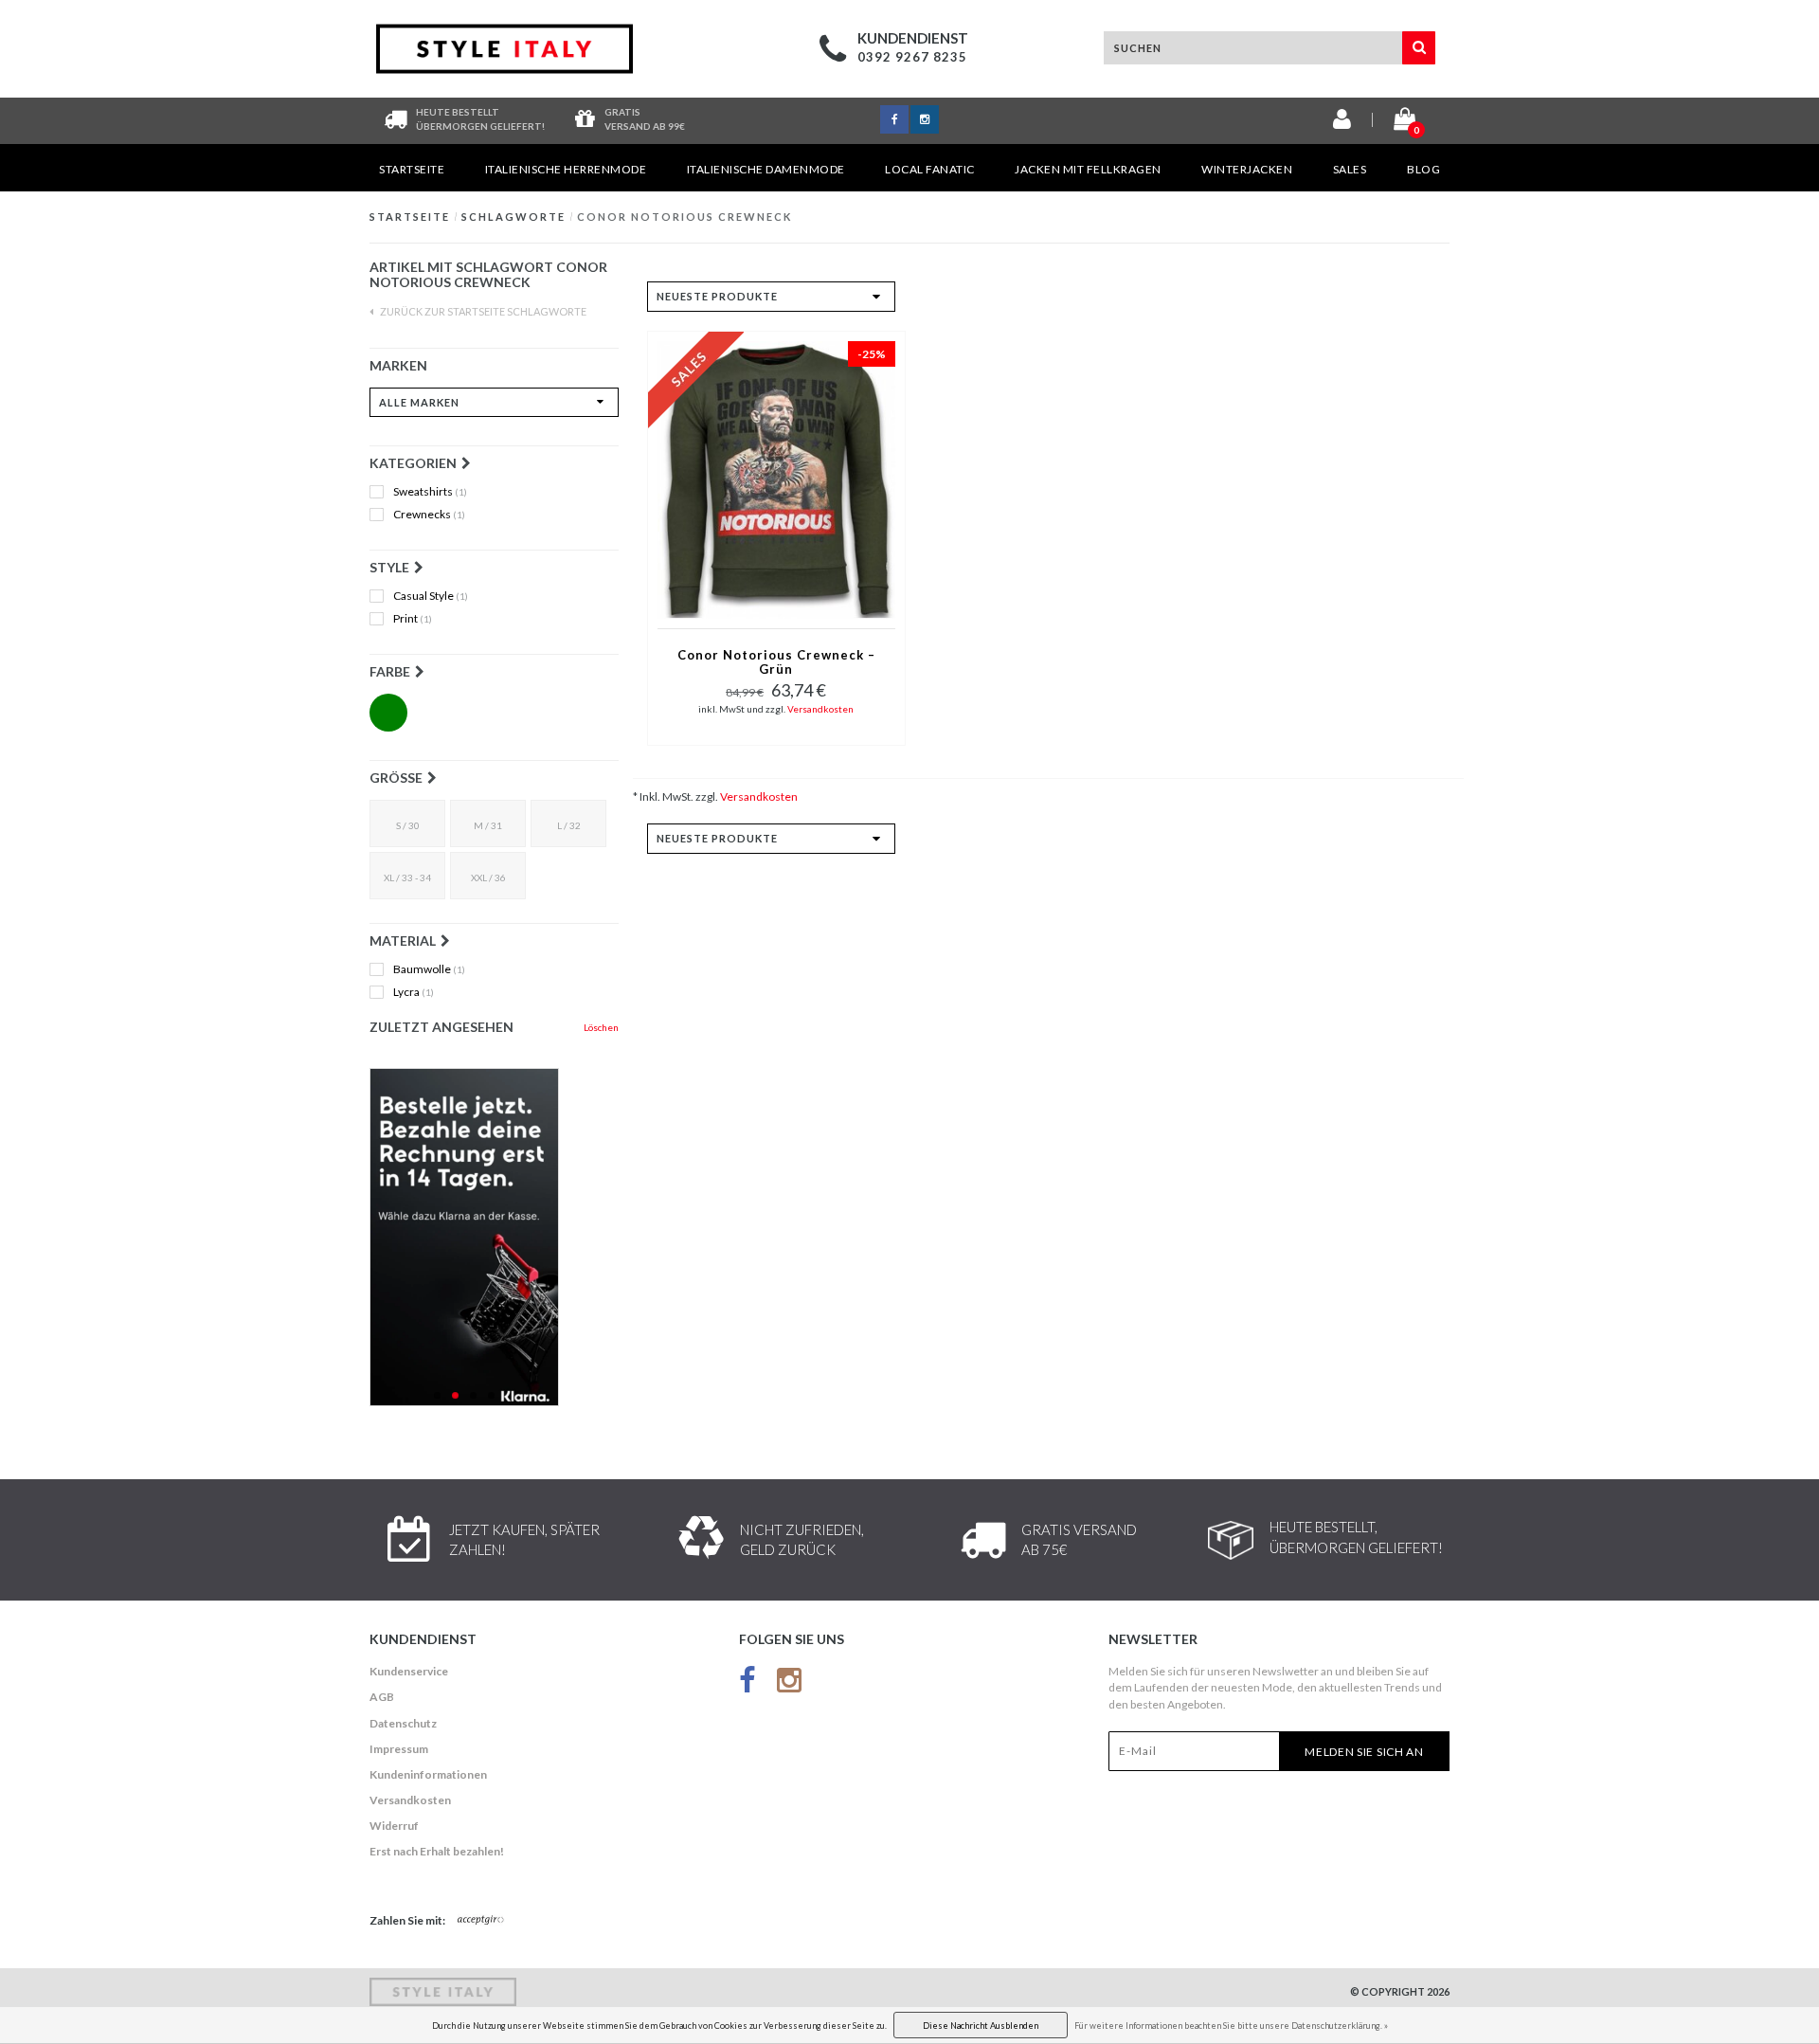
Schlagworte (513, 217)
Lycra (414, 992)
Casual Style (431, 596)
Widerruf (394, 1826)
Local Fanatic (930, 169)
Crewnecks (429, 515)
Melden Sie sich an (1364, 1752)
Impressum (399, 1749)
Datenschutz (403, 1723)
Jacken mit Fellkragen (1088, 169)
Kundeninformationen (428, 1774)
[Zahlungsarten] (481, 1921)
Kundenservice (409, 1671)
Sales (1350, 169)
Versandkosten (820, 709)
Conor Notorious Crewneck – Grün (776, 662)
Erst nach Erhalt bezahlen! (437, 1851)
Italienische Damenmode (766, 169)
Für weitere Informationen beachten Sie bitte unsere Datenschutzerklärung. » (1231, 2026)
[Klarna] (494, 1237)
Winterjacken (1247, 169)
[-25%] (776, 478)
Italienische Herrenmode (566, 169)
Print (413, 619)
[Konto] (1342, 123)
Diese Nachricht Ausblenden (981, 2026)
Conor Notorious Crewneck (684, 217)
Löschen (601, 1027)
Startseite (412, 169)
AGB (382, 1697)
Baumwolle (429, 969)
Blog (1423, 169)
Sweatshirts (430, 492)
